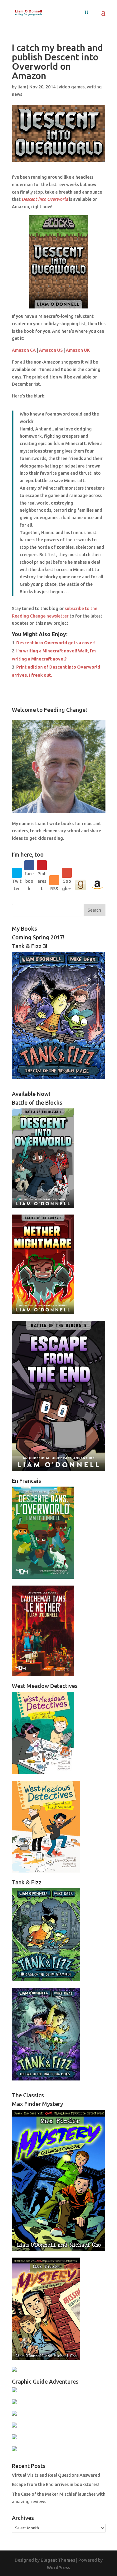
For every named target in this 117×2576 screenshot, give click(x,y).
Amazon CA (24, 350)
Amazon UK (78, 350)
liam (22, 87)
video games (72, 87)
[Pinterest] (42, 865)
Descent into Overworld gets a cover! (56, 643)
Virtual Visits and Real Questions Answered (56, 2475)
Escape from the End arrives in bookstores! (55, 2484)
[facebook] (29, 865)
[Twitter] (17, 873)
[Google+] (67, 873)
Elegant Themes (58, 2560)
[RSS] (54, 880)
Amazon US (51, 350)
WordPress (58, 2568)
